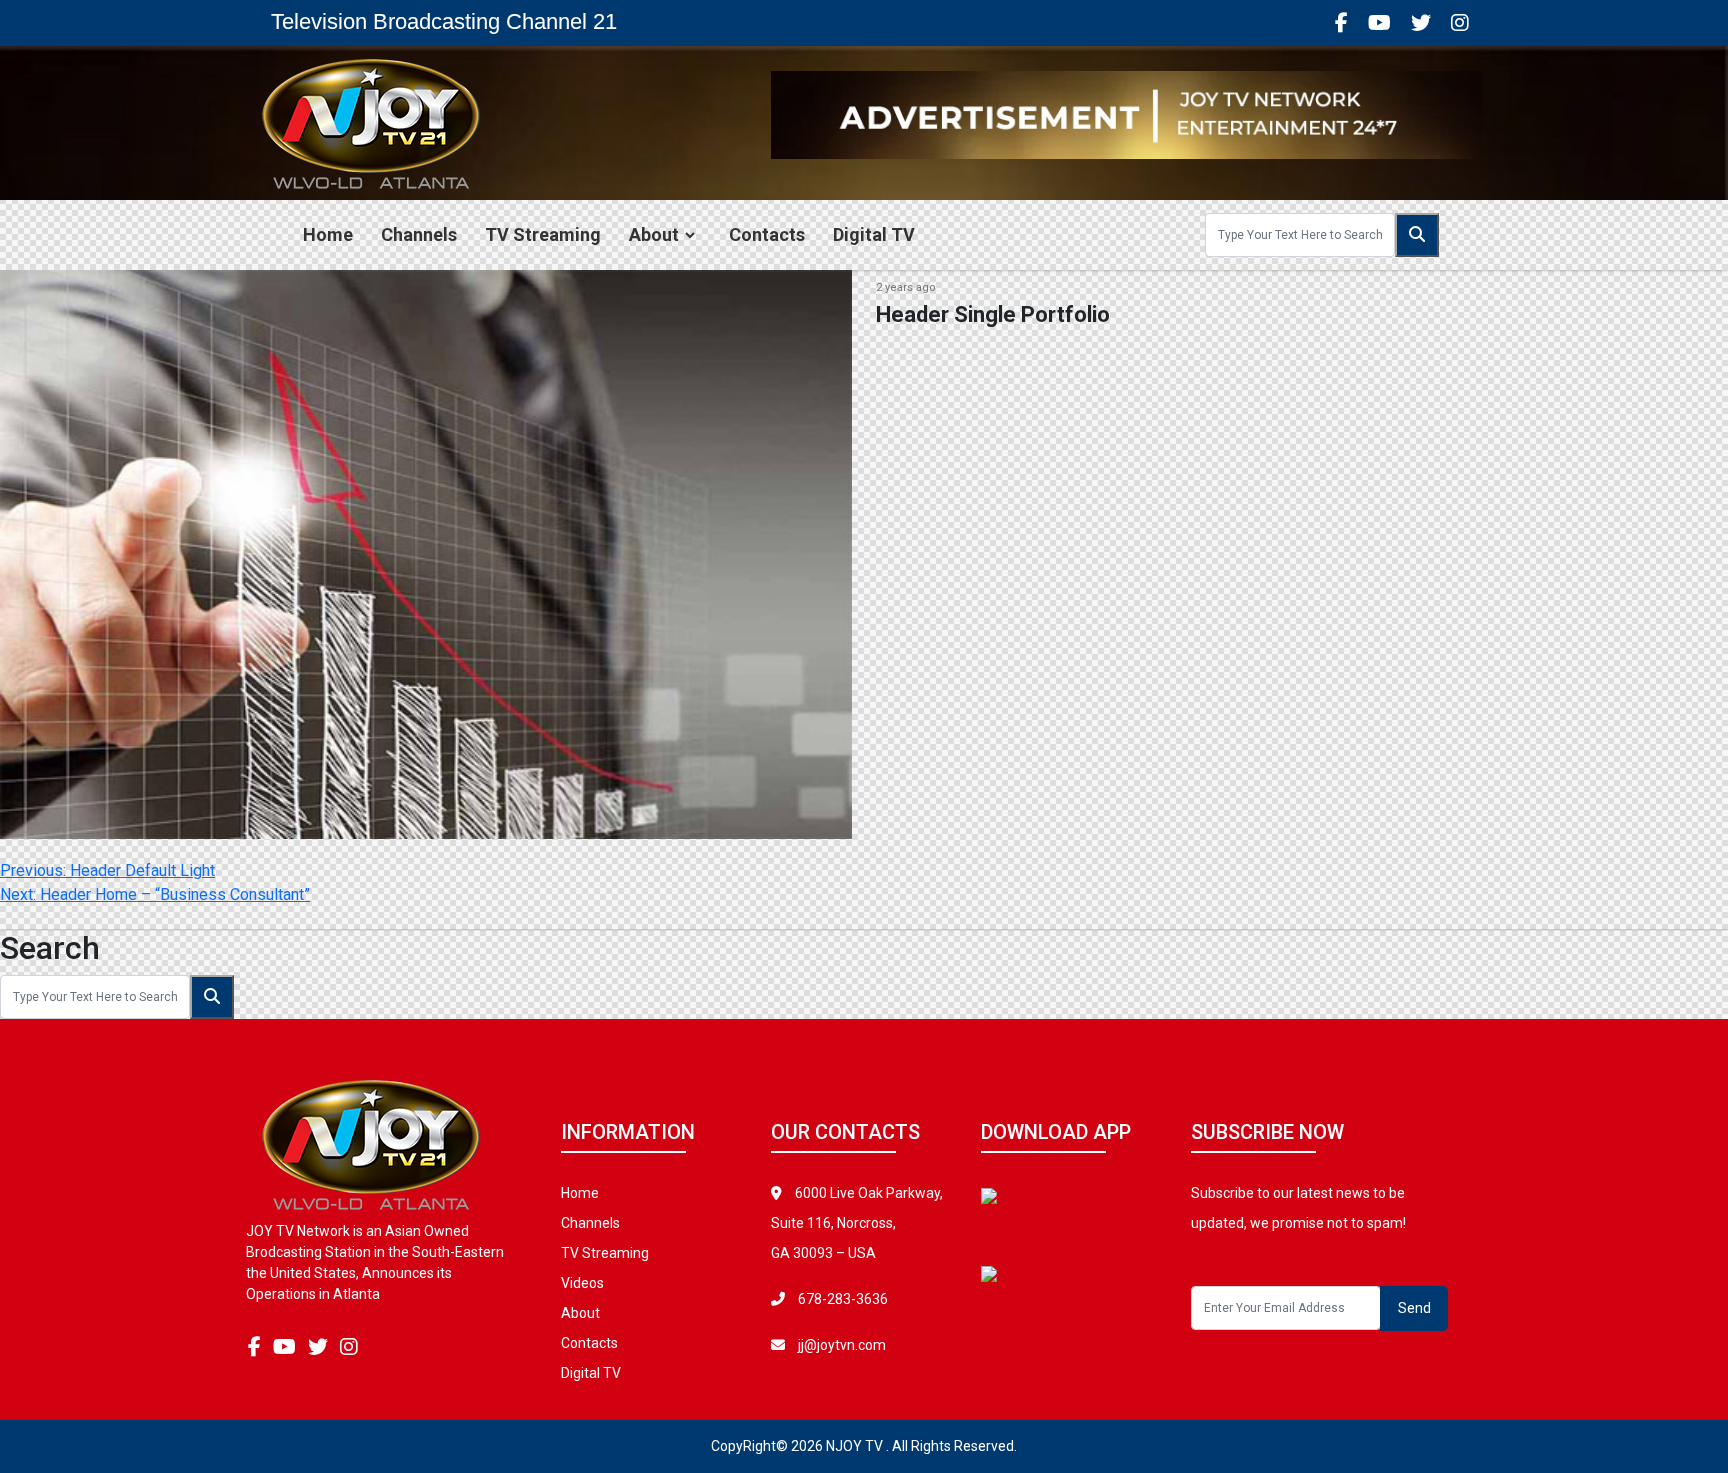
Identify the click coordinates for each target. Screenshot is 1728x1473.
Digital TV (874, 234)
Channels (419, 234)
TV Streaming (543, 234)
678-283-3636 (841, 1299)
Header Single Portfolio (993, 314)
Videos (582, 1283)
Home (328, 234)
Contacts (767, 234)
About (654, 234)
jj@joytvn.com (842, 1345)
